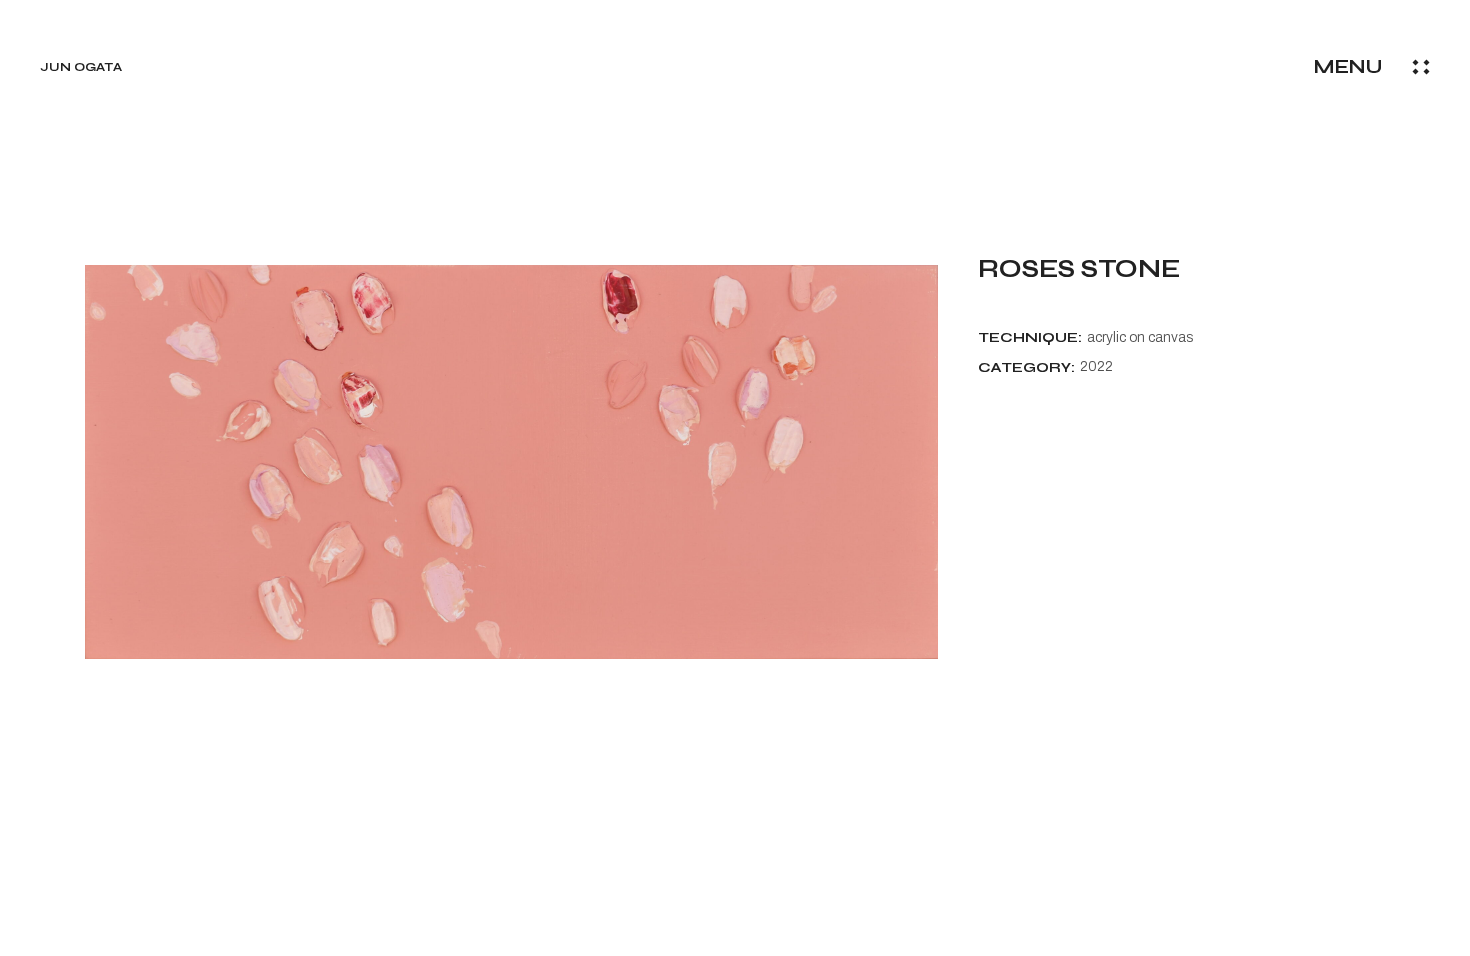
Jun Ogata (81, 67)
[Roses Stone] (511, 462)
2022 (1096, 366)
